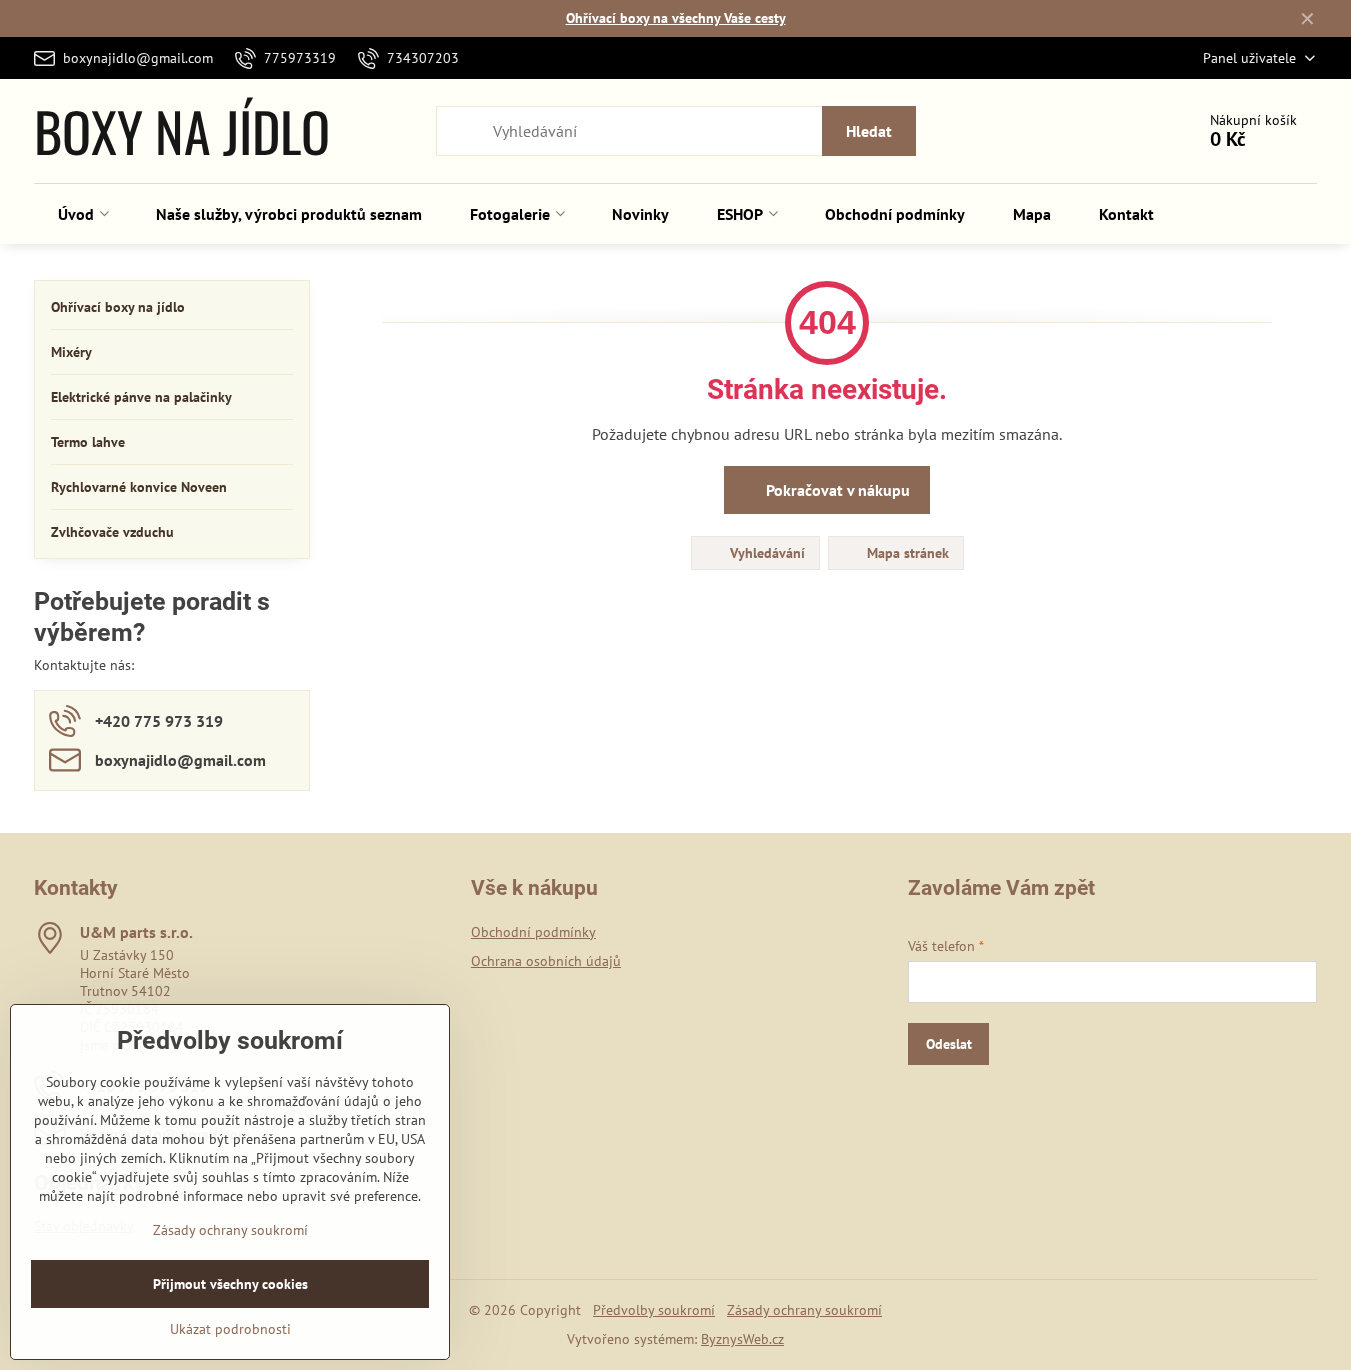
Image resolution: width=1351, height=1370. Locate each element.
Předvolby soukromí (654, 1310)
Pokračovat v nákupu (836, 490)
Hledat (869, 131)
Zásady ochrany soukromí (804, 1310)
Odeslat (949, 1044)
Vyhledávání (765, 553)
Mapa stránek (906, 553)
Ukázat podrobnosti (230, 1329)
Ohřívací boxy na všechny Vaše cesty (676, 18)
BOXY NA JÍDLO (182, 131)
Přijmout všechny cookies (230, 1284)
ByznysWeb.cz (742, 1339)
